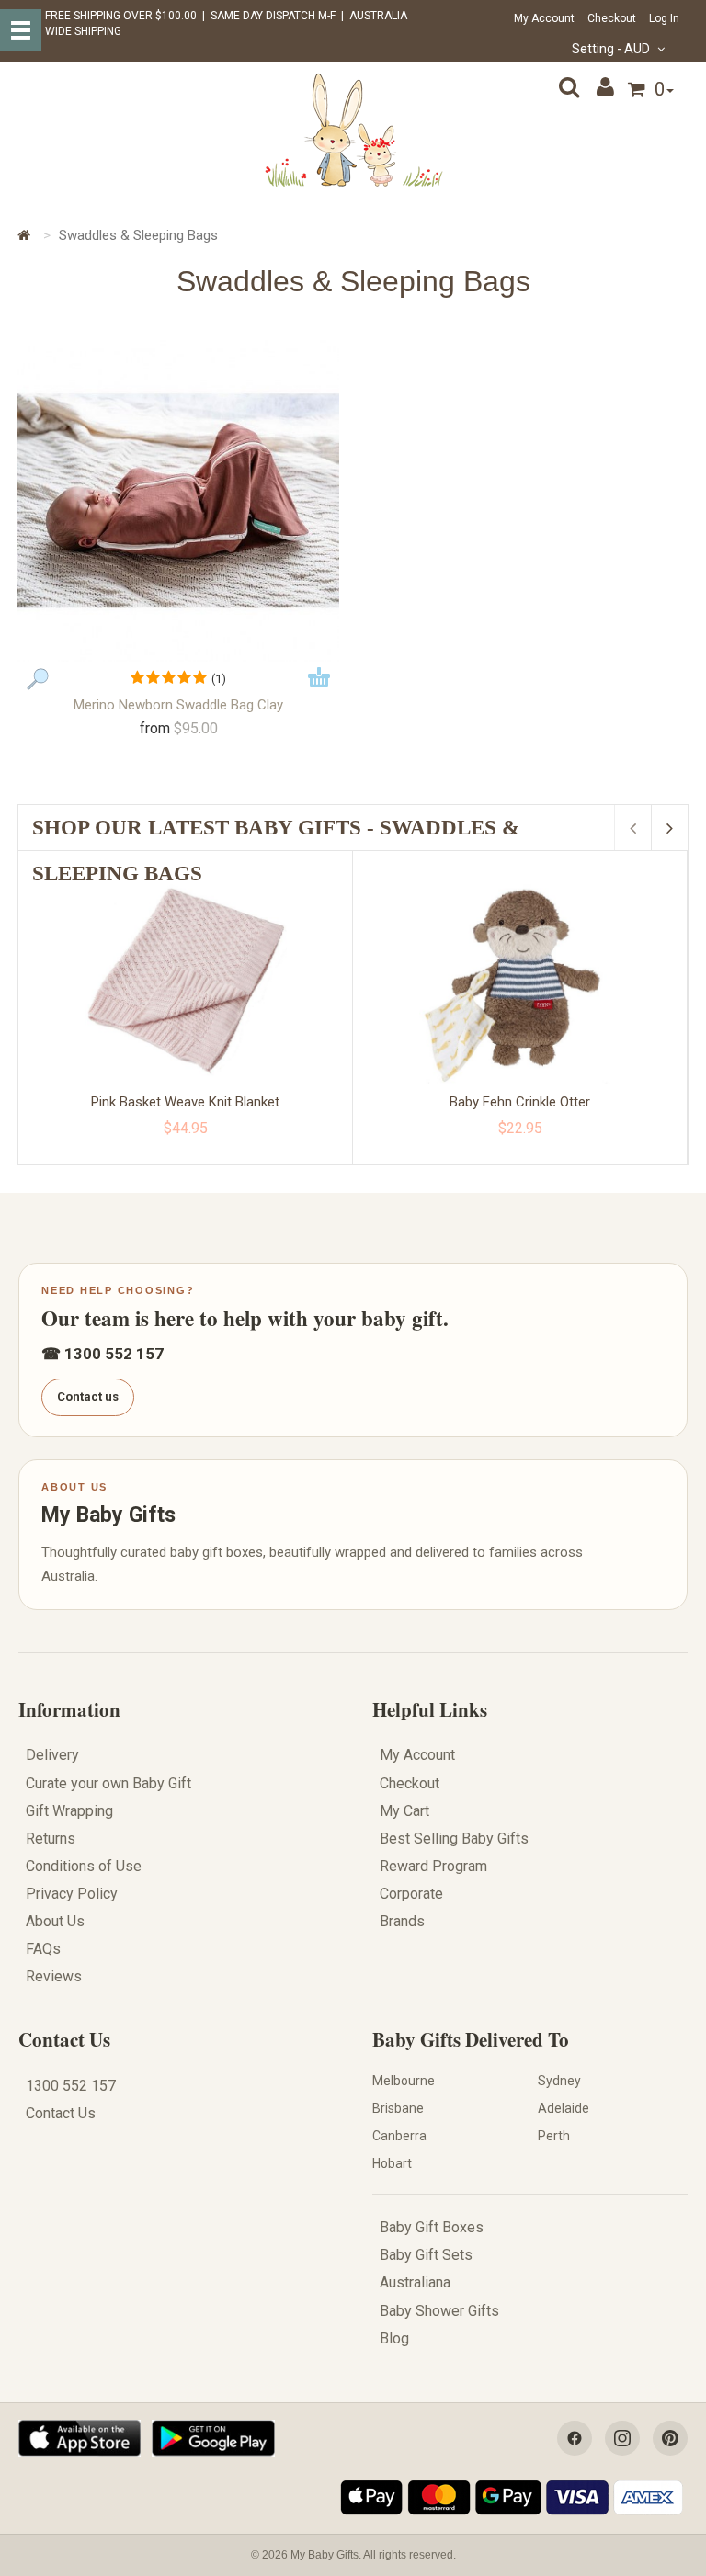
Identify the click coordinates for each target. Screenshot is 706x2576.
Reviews (54, 1976)
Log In (664, 18)
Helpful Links (430, 1709)
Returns (51, 1838)
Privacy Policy (72, 1894)
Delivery (52, 1755)
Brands (402, 1921)
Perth (554, 2136)
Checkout (612, 18)
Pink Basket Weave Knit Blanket (185, 1102)
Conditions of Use (84, 1866)
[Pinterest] (670, 2438)
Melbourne (404, 2081)
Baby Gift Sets (426, 2255)
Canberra (399, 2136)
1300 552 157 (71, 2086)
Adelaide (564, 2108)
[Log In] (608, 87)
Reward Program (433, 1866)
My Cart (404, 1811)
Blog (394, 2338)
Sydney (559, 2081)
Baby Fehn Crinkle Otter (520, 1102)
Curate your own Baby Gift (108, 1783)
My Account (544, 18)
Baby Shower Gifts (439, 2311)
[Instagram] (622, 2438)
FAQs (43, 1949)
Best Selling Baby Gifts (454, 1838)
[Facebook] (575, 2438)
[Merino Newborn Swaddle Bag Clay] (178, 501)
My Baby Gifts (108, 1515)
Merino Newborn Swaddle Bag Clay (178, 705)
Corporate (411, 1894)
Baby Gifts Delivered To (471, 2039)
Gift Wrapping (69, 1811)
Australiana (415, 2282)
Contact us (88, 1396)
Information (69, 1709)
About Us (55, 1921)
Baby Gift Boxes (432, 2227)
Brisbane (398, 2108)
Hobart (392, 2163)
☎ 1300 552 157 (102, 1354)
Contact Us (64, 2039)
